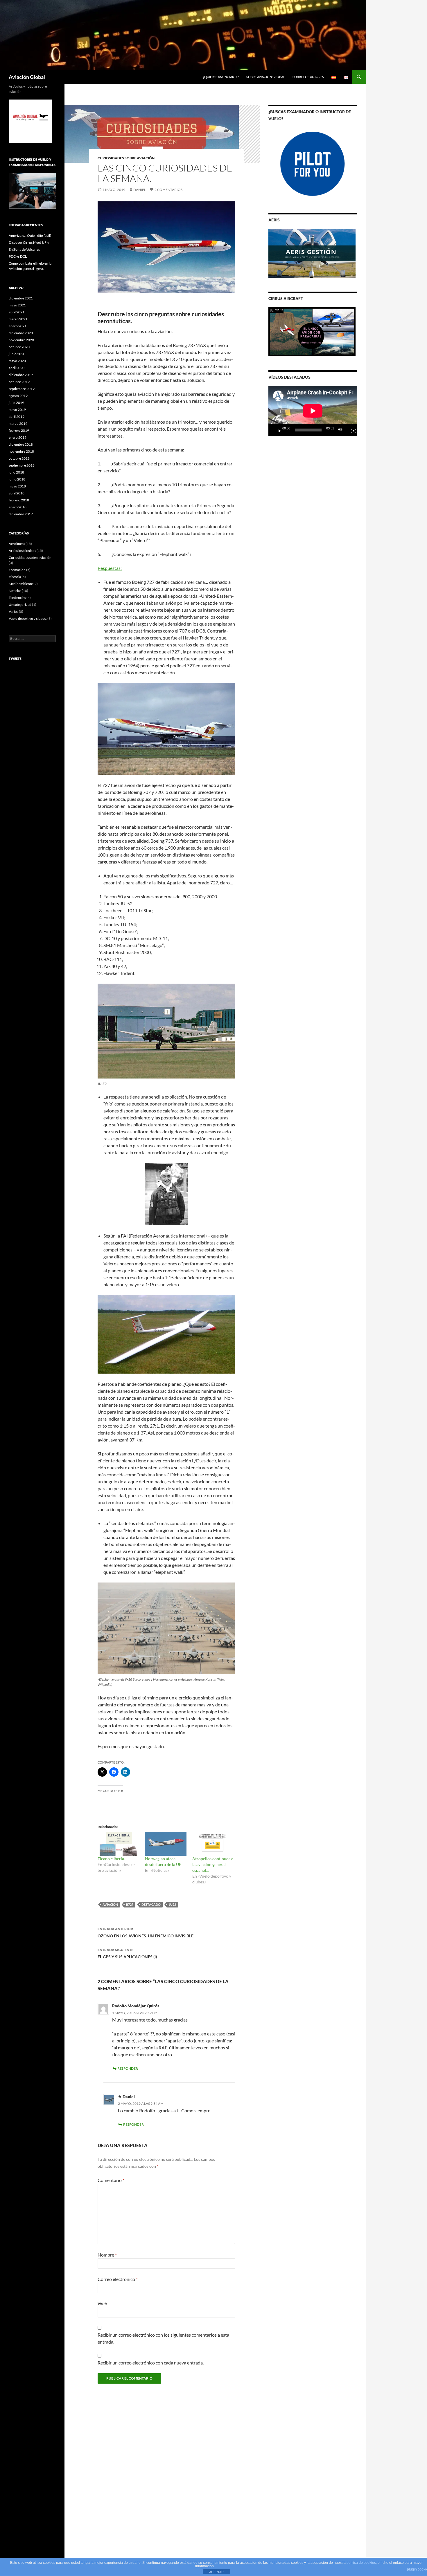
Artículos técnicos (22, 551)
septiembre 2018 (22, 465)
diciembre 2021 (21, 298)
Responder (128, 2068)
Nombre (107, 2255)
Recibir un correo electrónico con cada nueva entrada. (151, 2363)
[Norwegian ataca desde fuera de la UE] (166, 1844)
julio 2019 (16, 403)
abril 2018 (17, 493)
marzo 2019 (18, 423)
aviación (110, 1904)
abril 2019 (17, 417)
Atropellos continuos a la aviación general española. (213, 1864)
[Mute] (342, 430)
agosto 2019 (18, 396)
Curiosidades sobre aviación (126, 158)
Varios (14, 612)
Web (102, 2303)
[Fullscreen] (351, 430)
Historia (15, 577)
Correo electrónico (118, 2279)
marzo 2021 (18, 319)
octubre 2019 (19, 382)
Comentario (111, 2180)
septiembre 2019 (22, 389)
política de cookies (361, 2563)
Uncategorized (20, 605)
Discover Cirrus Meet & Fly (29, 242)
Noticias (15, 591)
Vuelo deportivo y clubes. (28, 618)
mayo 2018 (17, 486)
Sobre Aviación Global (266, 77)
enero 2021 (18, 326)
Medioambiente (21, 584)
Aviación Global (27, 77)
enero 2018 (18, 507)
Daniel (140, 190)
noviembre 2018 (21, 451)
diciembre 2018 (21, 444)
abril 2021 (17, 312)
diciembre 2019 (21, 375)
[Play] (277, 430)
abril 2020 (17, 368)
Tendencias (17, 598)
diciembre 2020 (21, 333)
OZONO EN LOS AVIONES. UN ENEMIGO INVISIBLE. (146, 1932)
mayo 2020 (17, 361)
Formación (17, 570)
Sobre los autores (308, 77)
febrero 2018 (19, 500)
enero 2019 (18, 437)
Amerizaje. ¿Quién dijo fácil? (30, 235)
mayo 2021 (17, 305)
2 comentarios (168, 190)
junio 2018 (17, 479)
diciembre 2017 (21, 514)
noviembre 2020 (21, 340)
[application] (313, 411)
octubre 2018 (19, 458)
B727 (130, 1904)
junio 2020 (17, 354)
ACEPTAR (216, 2572)
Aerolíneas (17, 544)
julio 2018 (16, 472)
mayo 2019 (17, 410)
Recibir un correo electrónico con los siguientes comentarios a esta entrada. (163, 2338)
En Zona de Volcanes (24, 249)
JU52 (172, 1904)
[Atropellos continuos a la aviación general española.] (213, 1844)
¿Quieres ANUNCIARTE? (221, 77)
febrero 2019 (19, 430)
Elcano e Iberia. (111, 1859)
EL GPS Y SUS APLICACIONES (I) (127, 1953)
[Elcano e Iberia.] (118, 1844)
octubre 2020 (19, 347)
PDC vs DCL (18, 256)
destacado (151, 1904)
